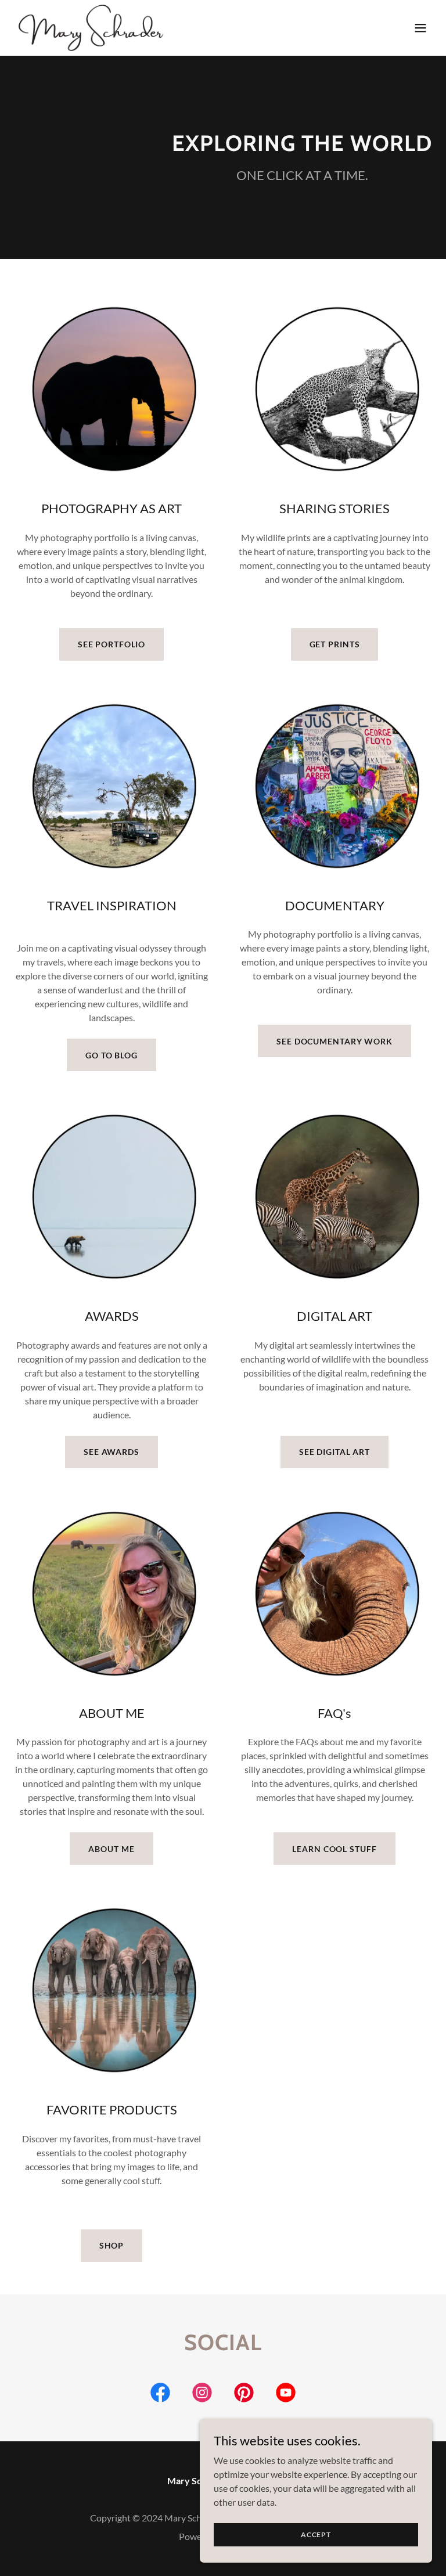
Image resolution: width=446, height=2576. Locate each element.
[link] (92, 28)
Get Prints (335, 644)
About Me (111, 1849)
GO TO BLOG (111, 1055)
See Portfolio (111, 644)
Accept (316, 2534)
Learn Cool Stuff (334, 1849)
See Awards (111, 1452)
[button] (420, 28)
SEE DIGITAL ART (334, 1452)
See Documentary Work (334, 1041)
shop (112, 2245)
